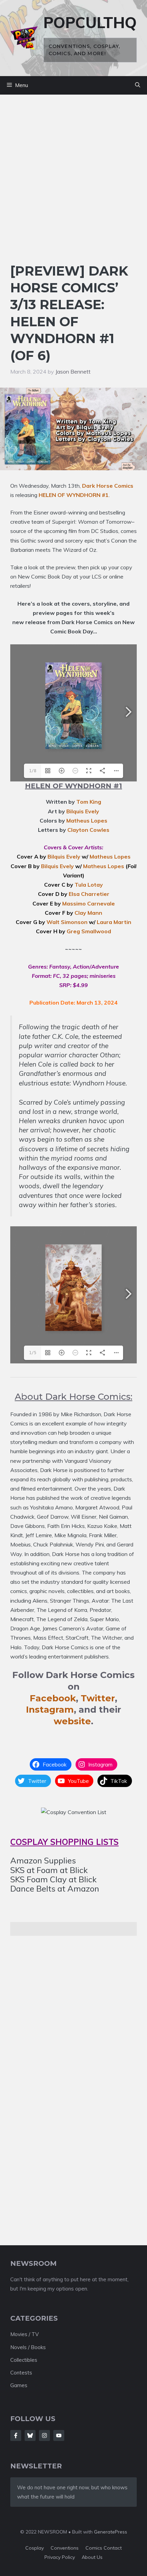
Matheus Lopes (87, 821)
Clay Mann (88, 913)
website (72, 1721)
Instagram (50, 1710)
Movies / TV (24, 2334)
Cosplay (35, 2548)
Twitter (98, 1698)
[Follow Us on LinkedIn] (59, 2435)
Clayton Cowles (88, 830)
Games (19, 2385)
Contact (113, 2548)
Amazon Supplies (43, 1860)
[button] (138, 85)
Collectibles (24, 2360)
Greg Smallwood (89, 931)
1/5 (33, 1353)
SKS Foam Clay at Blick (54, 1879)
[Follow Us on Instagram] (44, 2435)
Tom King (89, 802)
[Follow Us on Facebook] (16, 2435)
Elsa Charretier (89, 894)
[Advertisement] (73, 185)
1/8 (33, 771)
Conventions (65, 2548)
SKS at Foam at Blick (49, 1870)
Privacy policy (60, 2557)
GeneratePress (111, 2532)
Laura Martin (114, 922)
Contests (21, 2373)
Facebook (53, 1698)
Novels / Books (28, 2347)
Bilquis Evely (83, 811)
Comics (95, 2548)
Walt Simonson (67, 922)
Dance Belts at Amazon (55, 1888)
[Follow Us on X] (30, 2435)
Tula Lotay (89, 885)
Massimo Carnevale (89, 903)
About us (92, 2557)
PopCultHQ (90, 22)
